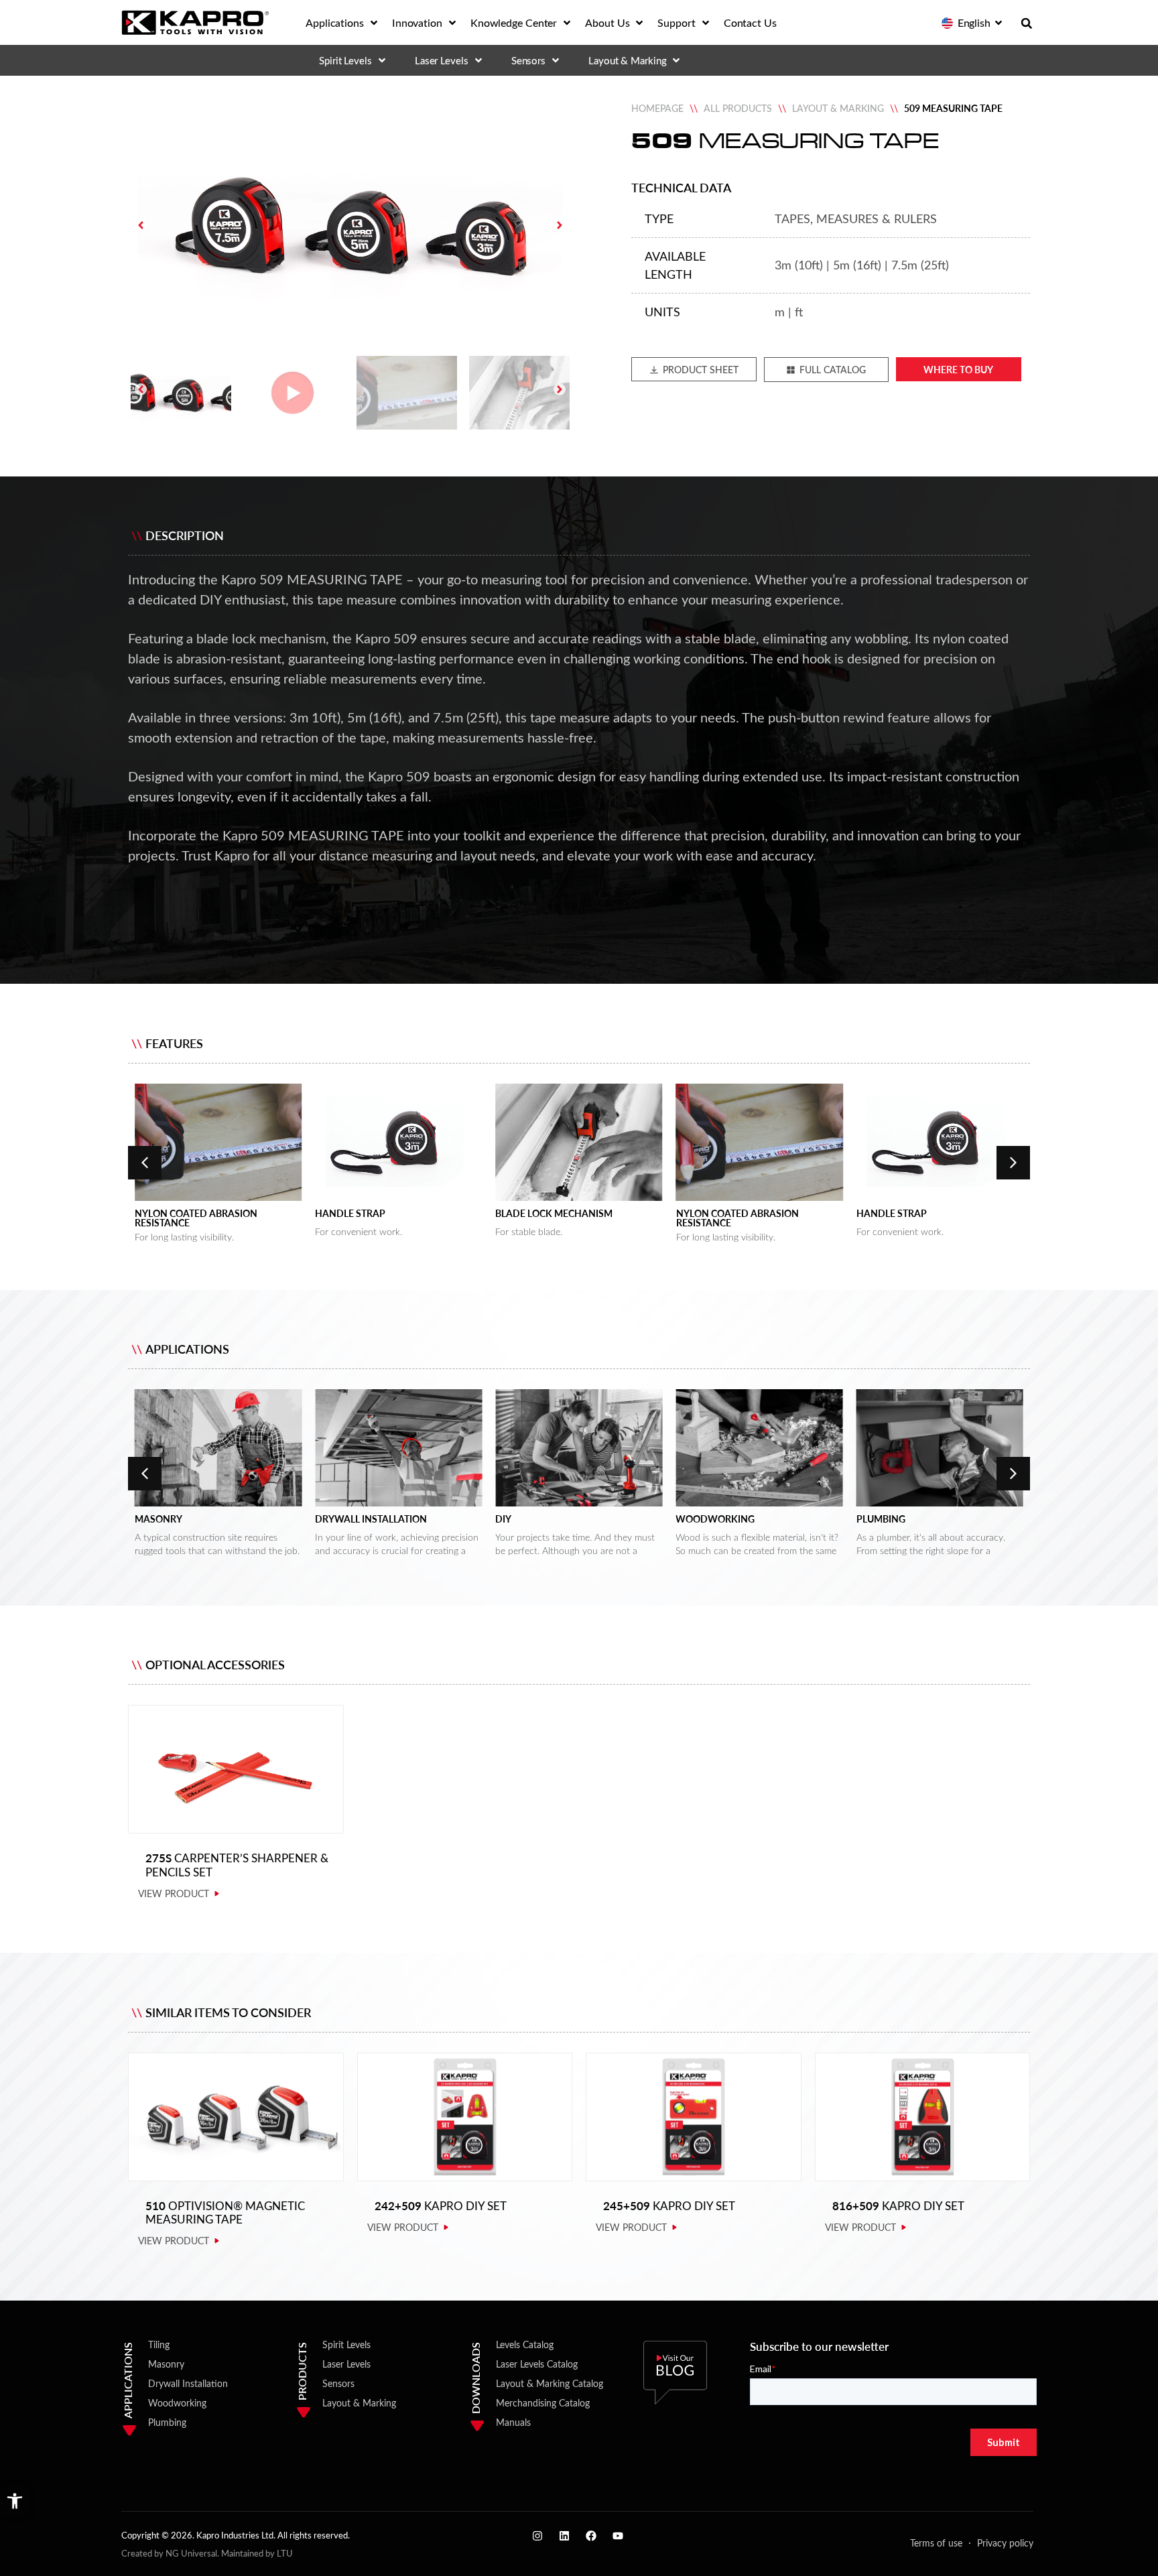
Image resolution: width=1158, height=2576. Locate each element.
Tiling (159, 2344)
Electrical (883, 1519)
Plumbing (700, 1519)
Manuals (513, 2422)
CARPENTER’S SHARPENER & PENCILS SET (237, 1865)
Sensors (338, 2383)
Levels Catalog (525, 2344)
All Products (738, 108)
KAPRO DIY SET (441, 2206)
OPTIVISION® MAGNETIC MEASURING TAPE (225, 2212)
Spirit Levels (346, 2344)
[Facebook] (591, 2536)
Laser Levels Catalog (537, 2364)
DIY (323, 1519)
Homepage (657, 108)
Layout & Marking (838, 108)
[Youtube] (618, 2536)
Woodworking (535, 1519)
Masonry (166, 2364)
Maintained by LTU (257, 2553)
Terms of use (936, 2543)
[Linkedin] (564, 2536)
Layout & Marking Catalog (550, 2383)
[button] (15, 2501)
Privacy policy (1005, 2543)
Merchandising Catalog (543, 2403)
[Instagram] (537, 2536)
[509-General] (350, 225)
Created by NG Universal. (170, 2553)
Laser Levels (346, 2364)
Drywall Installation (191, 1519)
